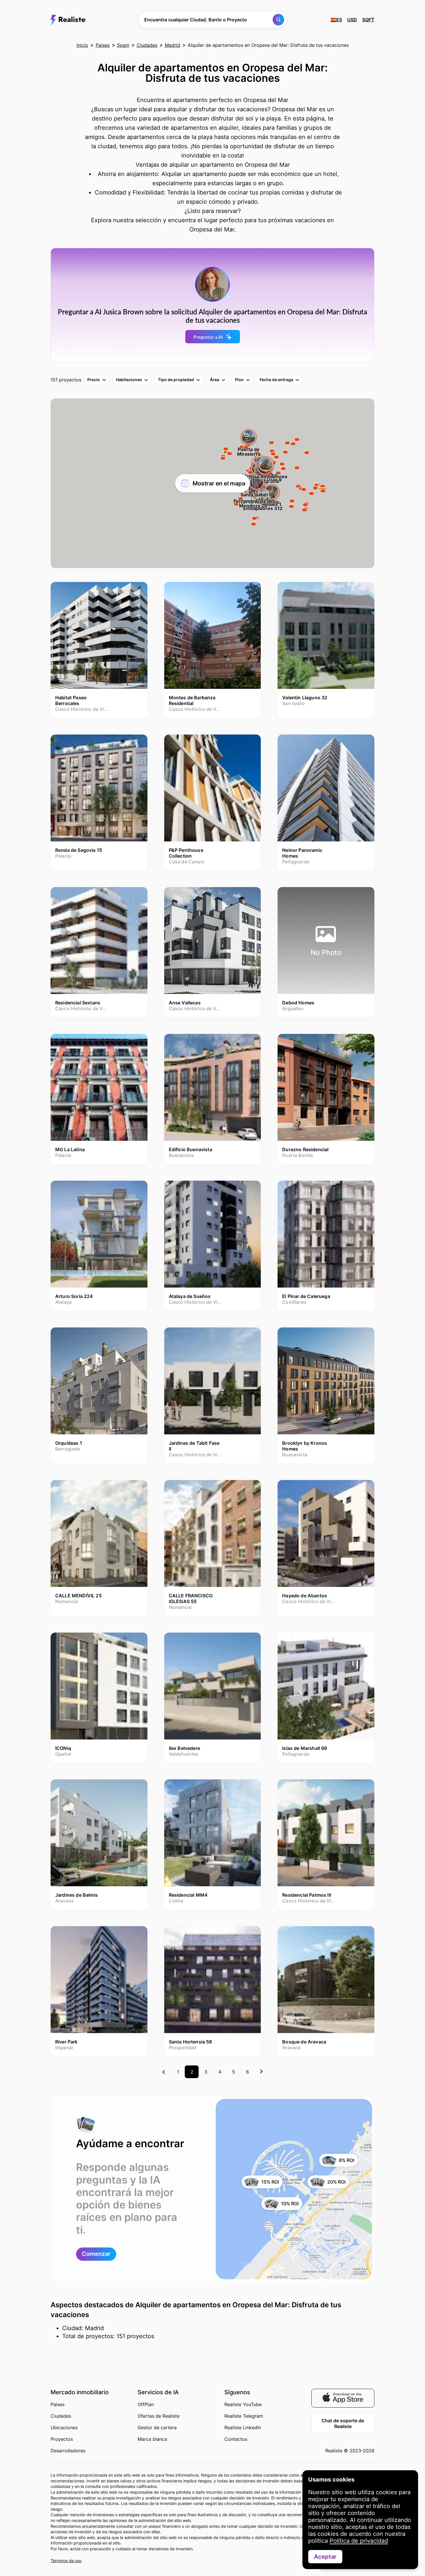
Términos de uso (66, 2561)
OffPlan (146, 2404)
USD (352, 20)
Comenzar (96, 2254)
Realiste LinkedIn (243, 2427)
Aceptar (325, 2557)
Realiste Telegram (244, 2416)
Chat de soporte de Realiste (343, 2423)
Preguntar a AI (208, 337)
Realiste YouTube (243, 2404)
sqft (368, 20)
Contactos (236, 2439)
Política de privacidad (359, 2541)
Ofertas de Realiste (159, 2416)
